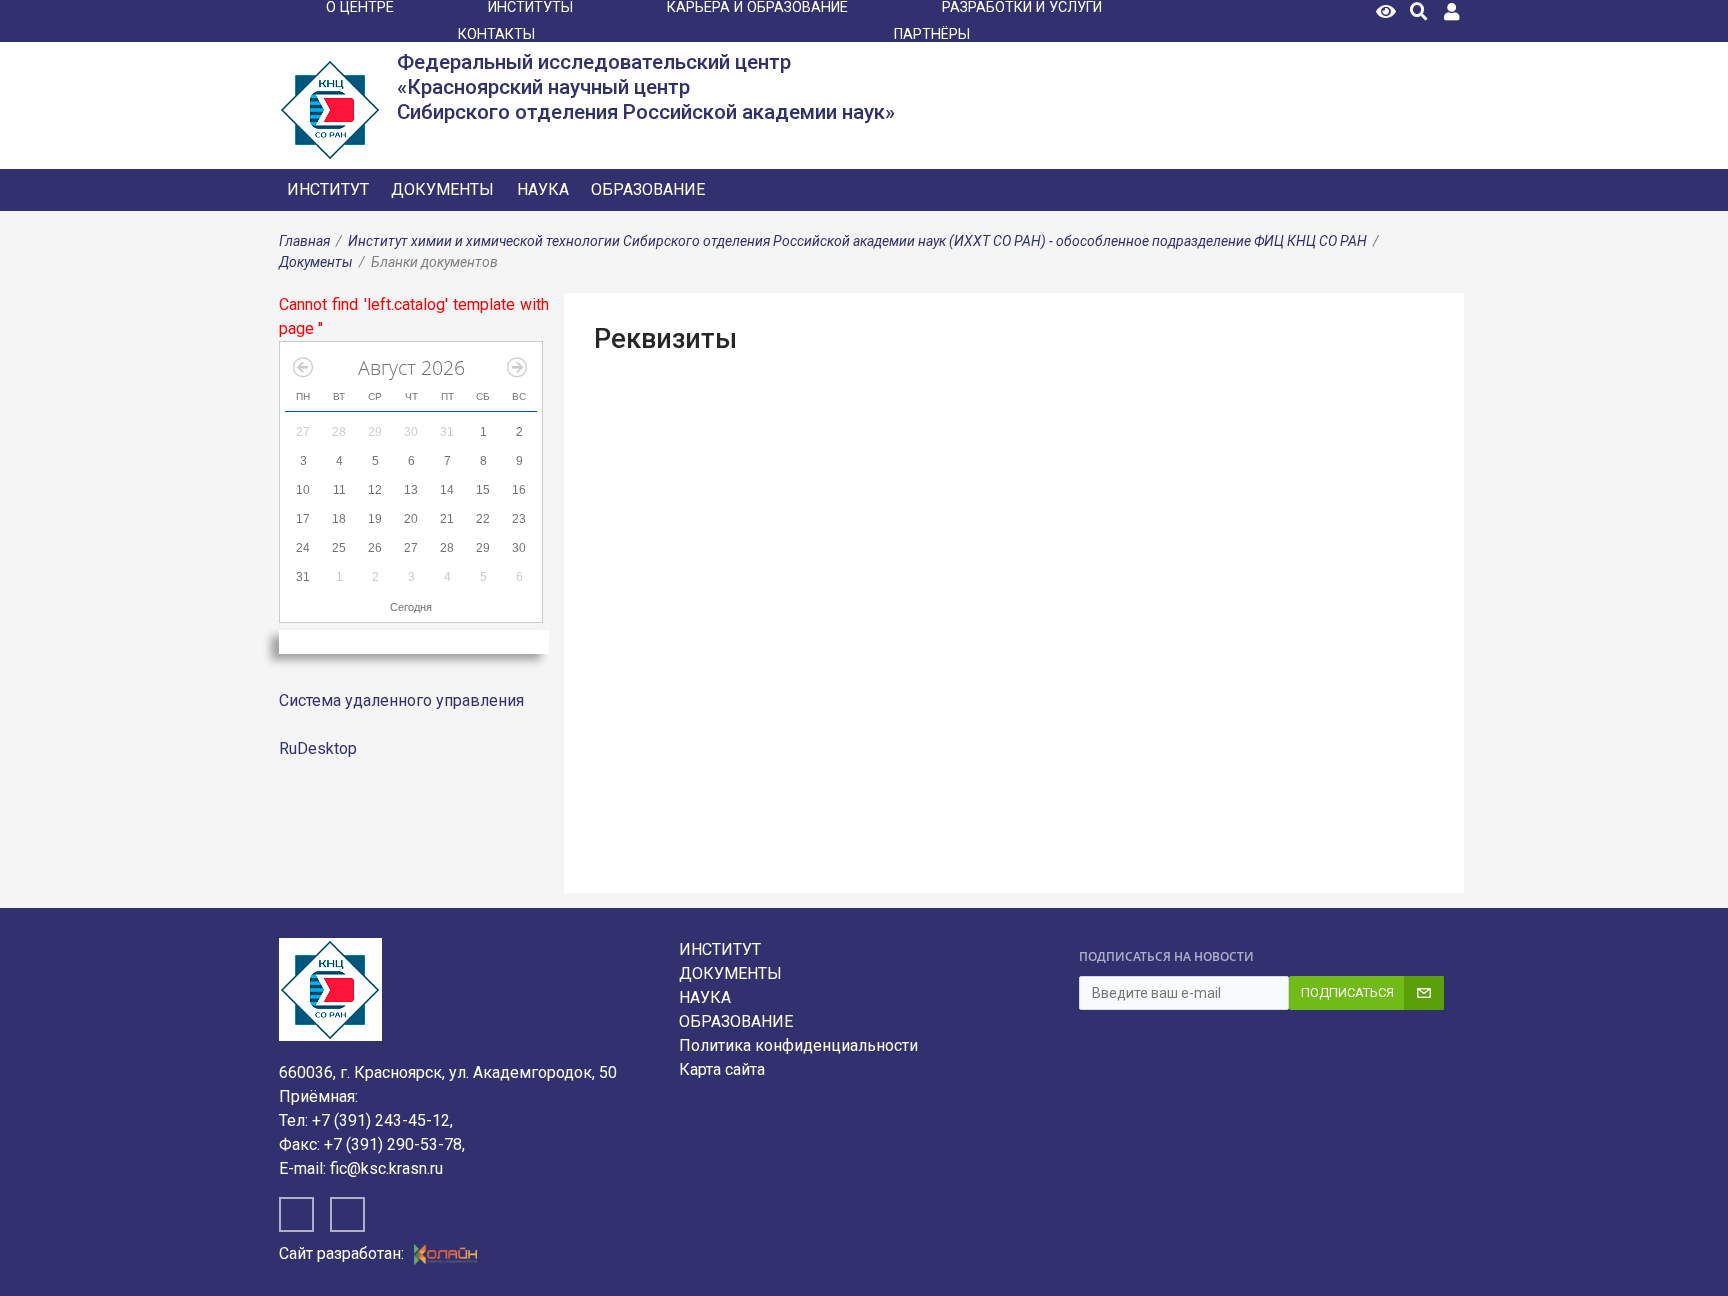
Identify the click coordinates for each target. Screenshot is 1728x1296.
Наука (543, 189)
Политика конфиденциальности (798, 1045)
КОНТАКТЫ (496, 34)
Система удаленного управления (401, 700)
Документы (442, 189)
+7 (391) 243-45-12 (381, 1120)
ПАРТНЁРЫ (932, 34)
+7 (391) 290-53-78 (393, 1144)
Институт (328, 189)
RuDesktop (318, 748)
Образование (648, 189)
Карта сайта (722, 1069)
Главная (304, 241)
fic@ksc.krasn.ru (386, 1168)
